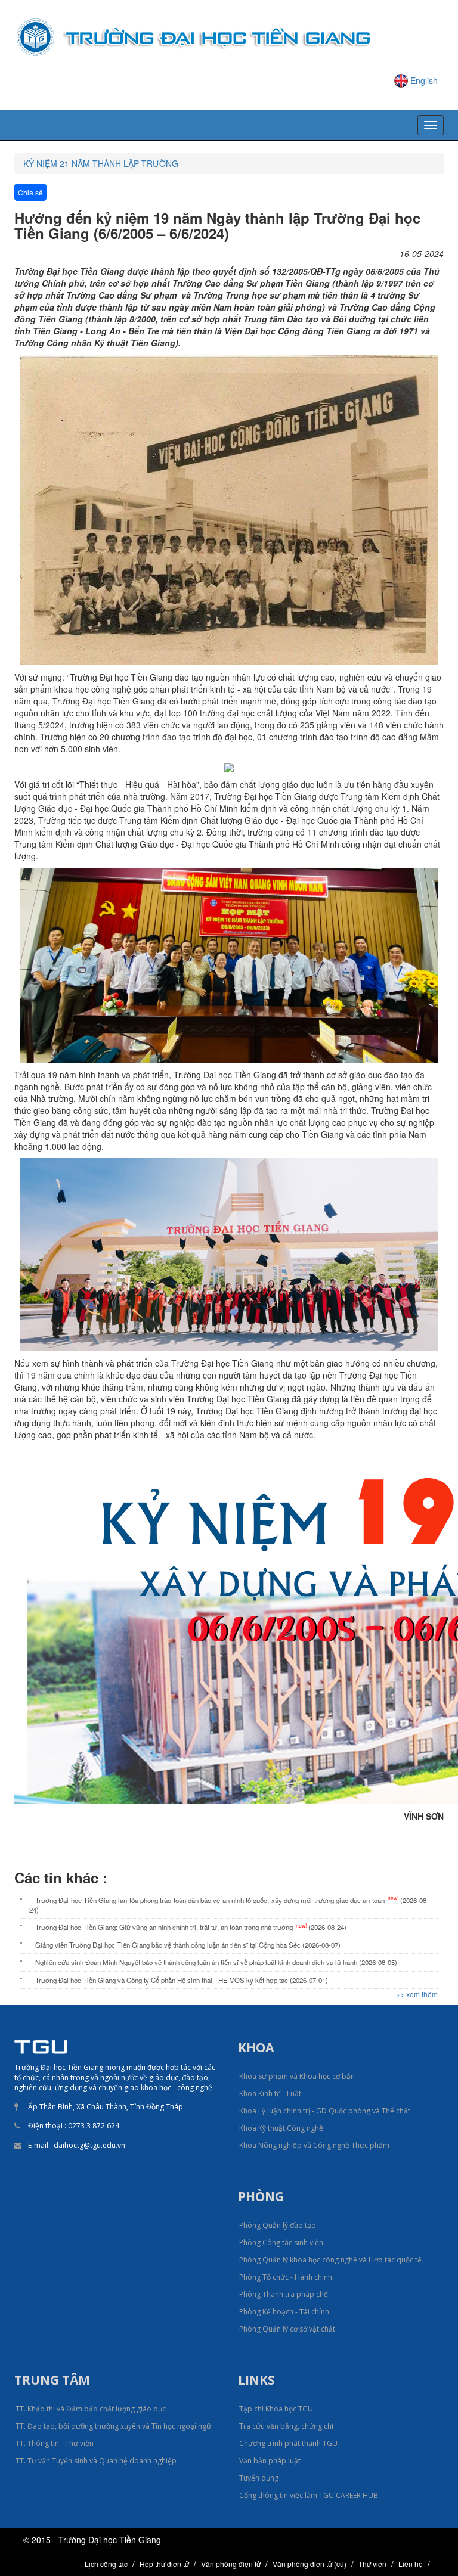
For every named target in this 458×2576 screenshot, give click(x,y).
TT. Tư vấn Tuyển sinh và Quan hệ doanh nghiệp (96, 2461)
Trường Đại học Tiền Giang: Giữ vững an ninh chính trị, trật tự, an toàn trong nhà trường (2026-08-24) (191, 1927)
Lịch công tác (106, 2564)
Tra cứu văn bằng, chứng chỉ (286, 2426)
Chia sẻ (30, 192)
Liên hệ (411, 2564)
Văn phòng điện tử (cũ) (310, 2564)
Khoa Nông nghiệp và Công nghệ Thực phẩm (314, 2145)
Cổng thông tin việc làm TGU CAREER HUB (309, 2495)
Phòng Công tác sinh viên (281, 2243)
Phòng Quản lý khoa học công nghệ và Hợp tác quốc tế (330, 2260)
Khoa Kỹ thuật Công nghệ (281, 2128)
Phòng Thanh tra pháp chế (284, 2294)
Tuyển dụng (259, 2478)
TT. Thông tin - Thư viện (55, 2443)
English (424, 80)
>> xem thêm (417, 1994)
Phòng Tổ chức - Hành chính (286, 2277)
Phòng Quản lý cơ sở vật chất (287, 2329)
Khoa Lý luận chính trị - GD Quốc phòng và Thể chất (325, 2111)
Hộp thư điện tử (164, 2564)
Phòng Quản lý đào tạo (278, 2225)
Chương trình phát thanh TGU (288, 2443)
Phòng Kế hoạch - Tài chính (284, 2312)
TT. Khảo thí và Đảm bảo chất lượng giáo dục (91, 2409)
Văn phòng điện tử (231, 2564)
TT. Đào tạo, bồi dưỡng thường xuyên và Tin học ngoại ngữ (113, 2426)
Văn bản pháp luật (270, 2461)
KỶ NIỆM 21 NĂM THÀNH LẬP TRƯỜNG (101, 163)
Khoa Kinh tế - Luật (270, 2094)
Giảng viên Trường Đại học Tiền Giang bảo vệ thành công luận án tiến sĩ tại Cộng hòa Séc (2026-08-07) (188, 1945)
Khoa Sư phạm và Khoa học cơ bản (297, 2076)
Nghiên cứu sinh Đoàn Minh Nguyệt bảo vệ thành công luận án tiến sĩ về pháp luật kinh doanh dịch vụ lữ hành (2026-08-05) (216, 1962)
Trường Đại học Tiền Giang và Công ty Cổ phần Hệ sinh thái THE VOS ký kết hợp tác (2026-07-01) (182, 1980)
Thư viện (372, 2564)
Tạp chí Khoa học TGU (276, 2409)
